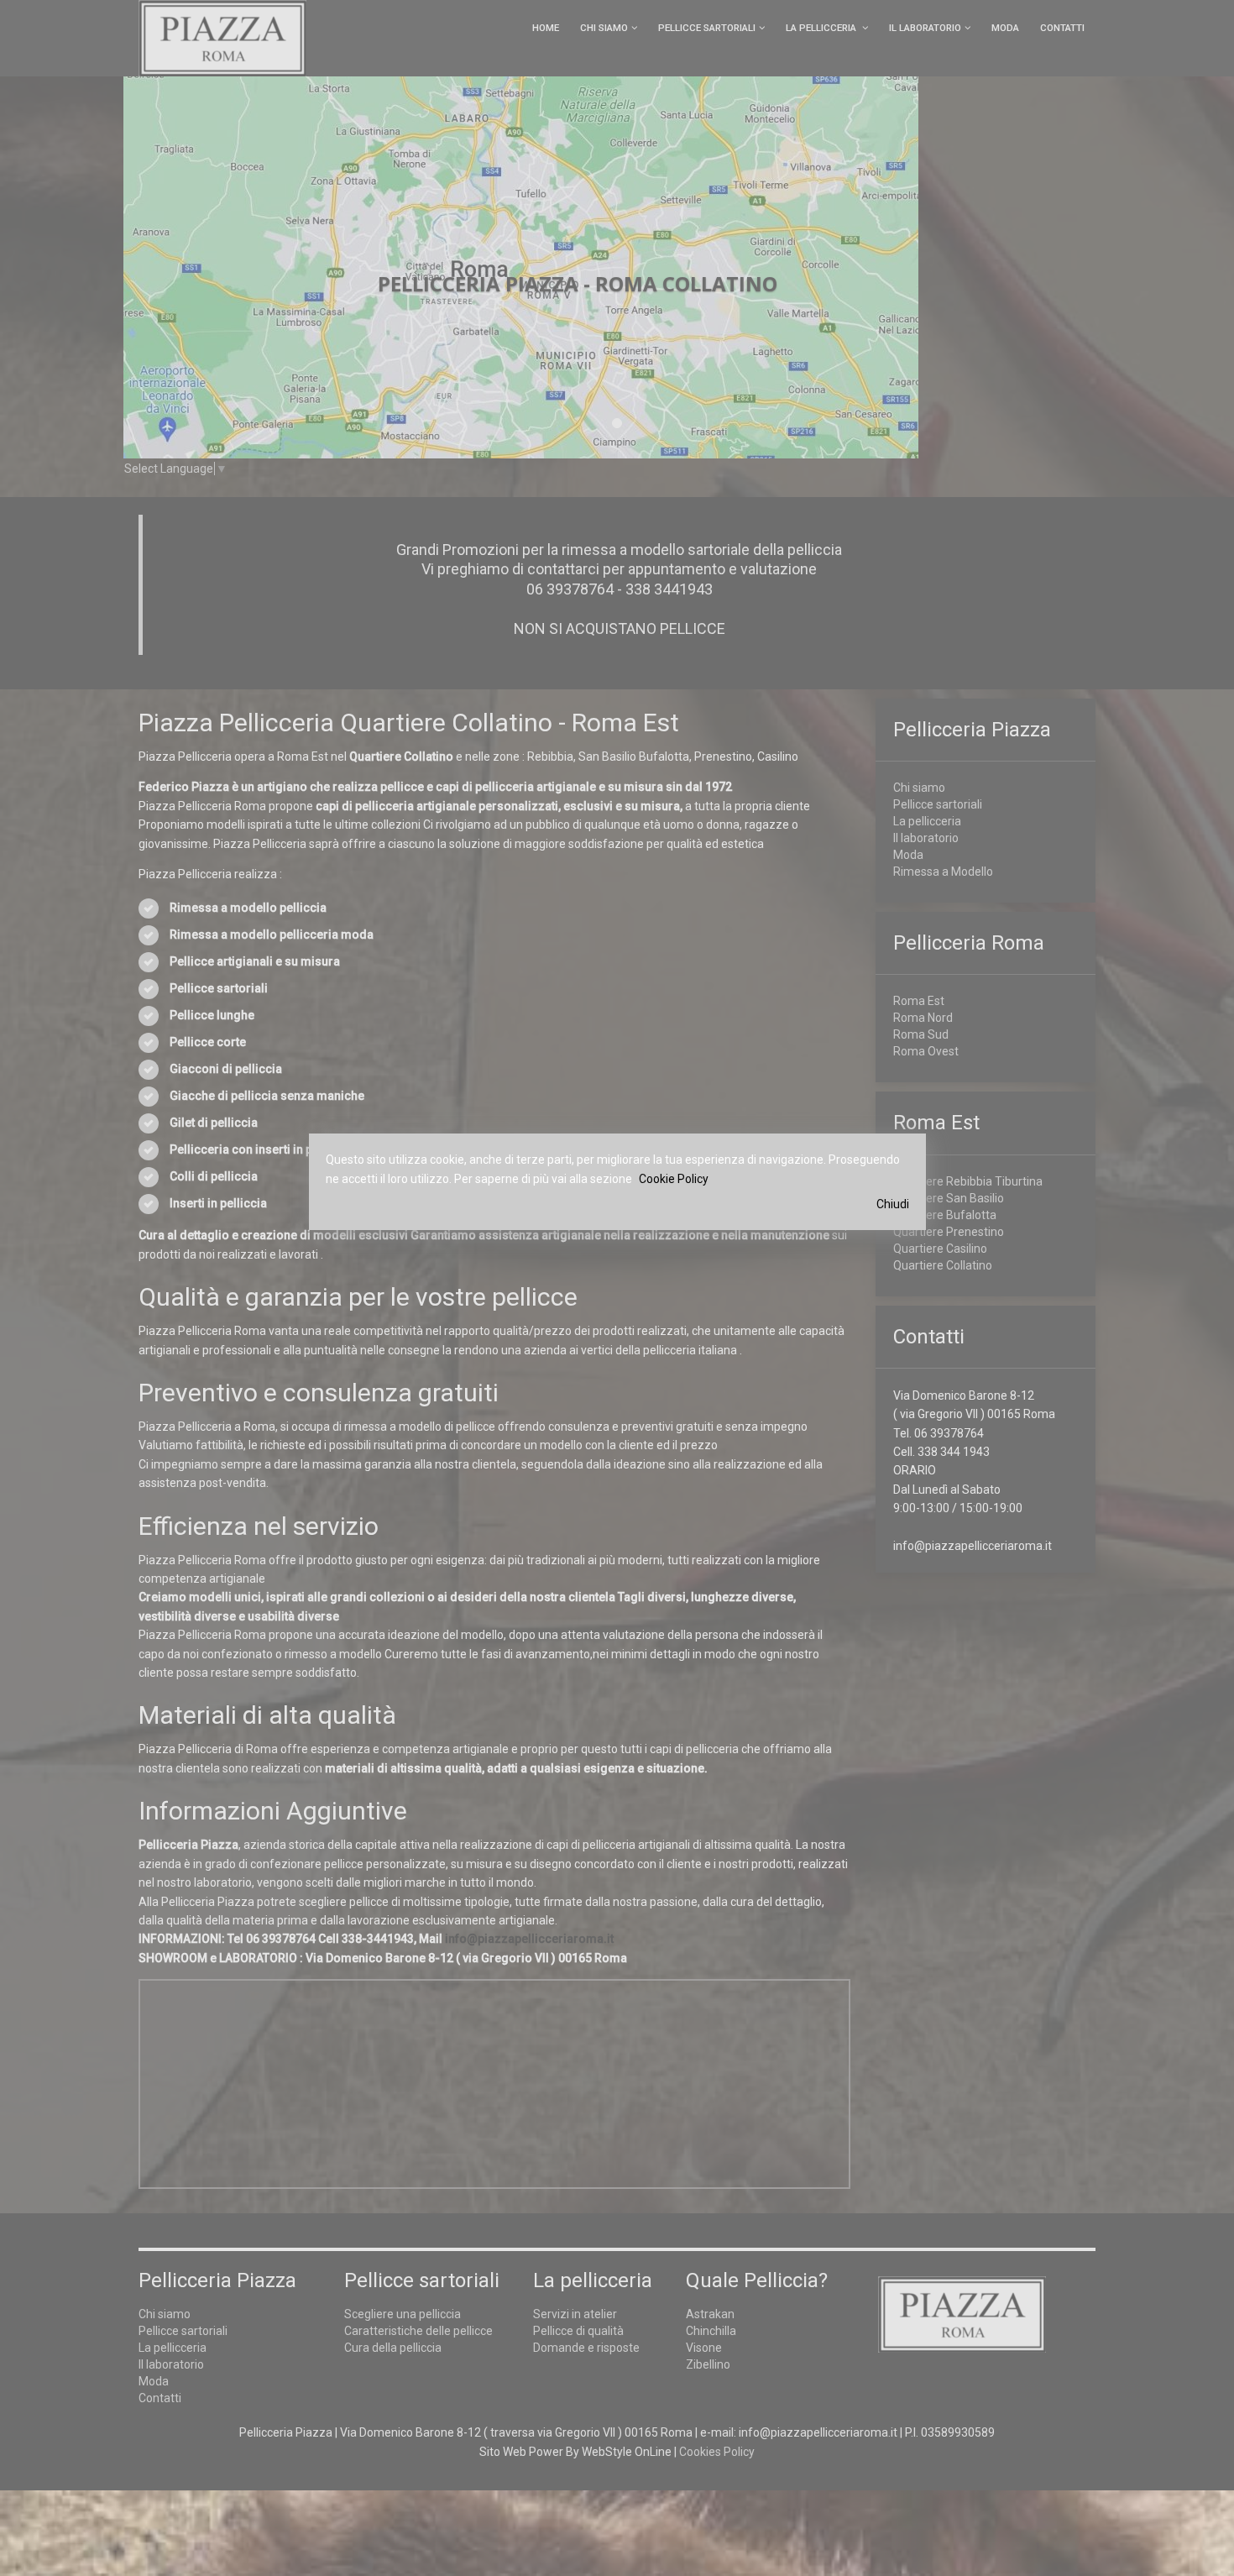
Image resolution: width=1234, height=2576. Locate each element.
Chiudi (893, 1204)
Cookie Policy (674, 1179)
